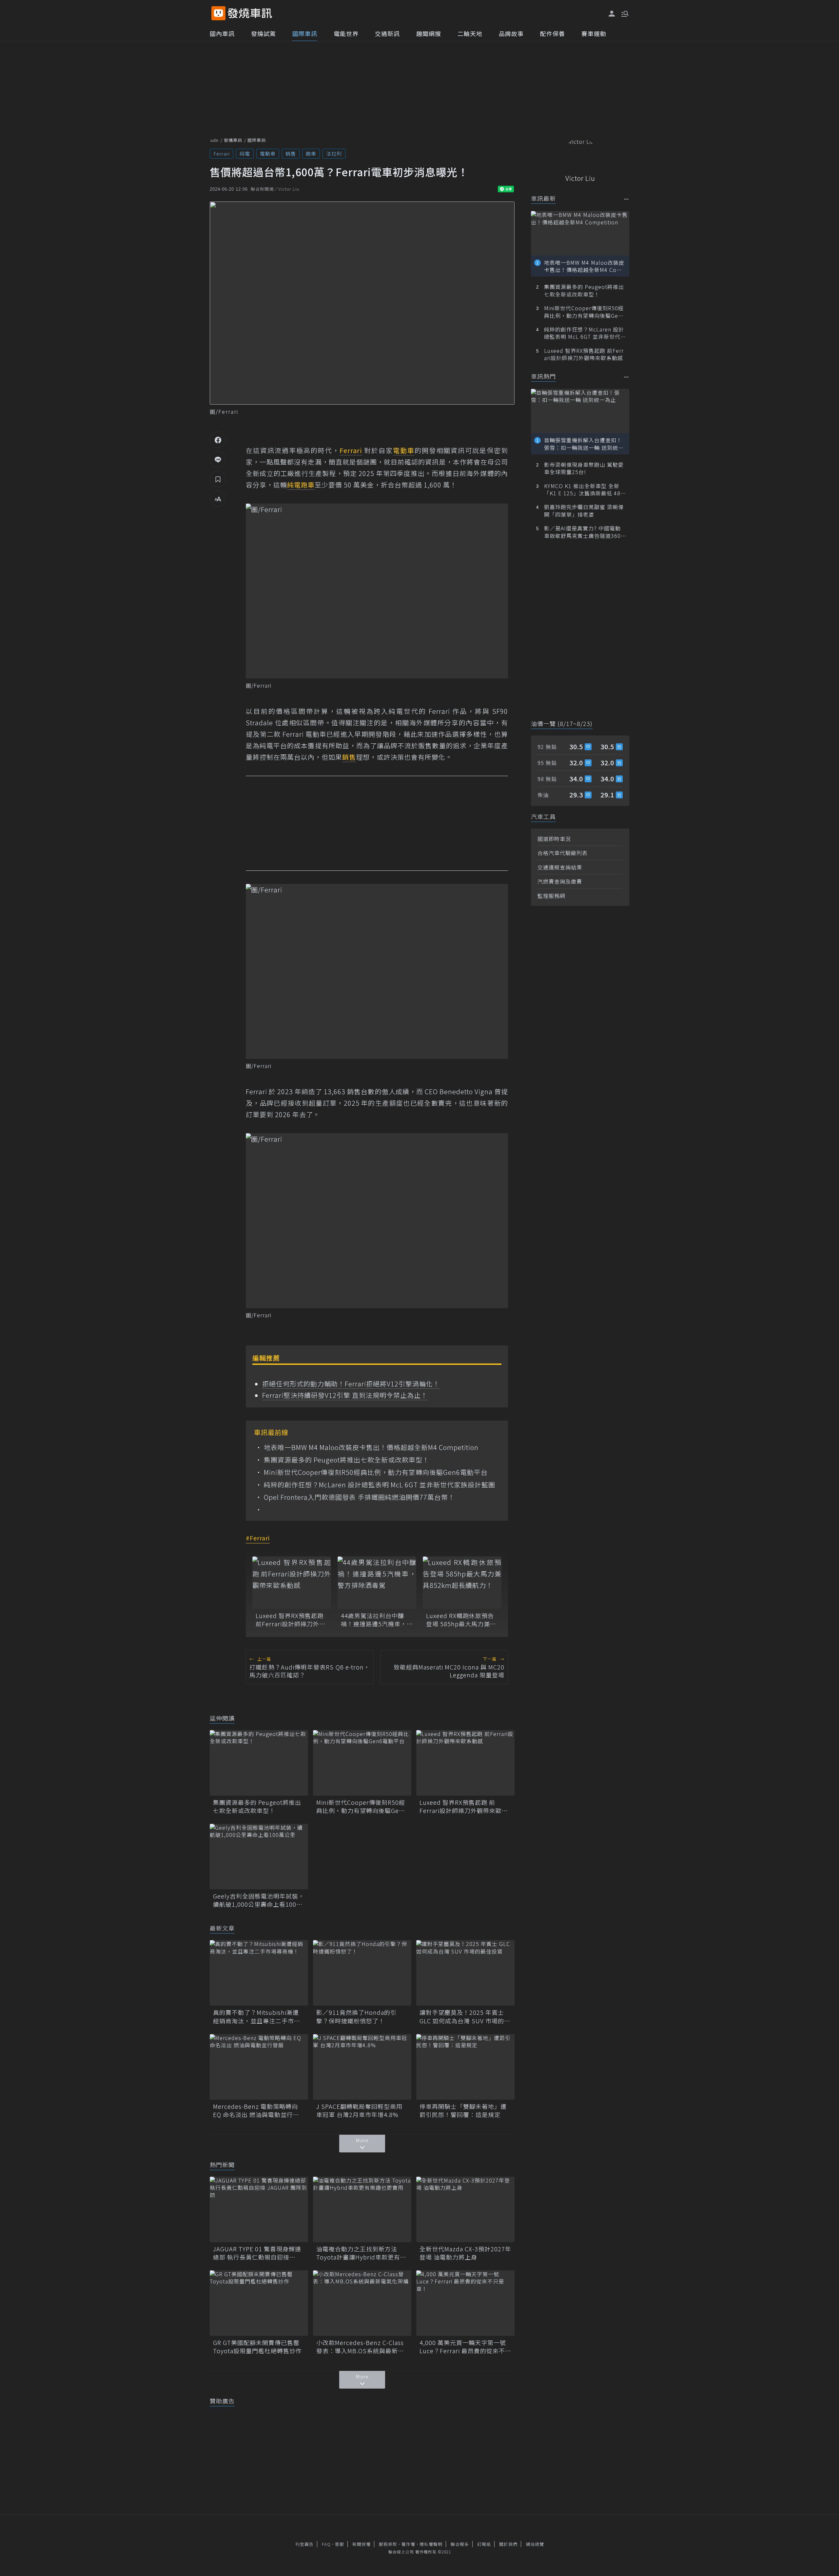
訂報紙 (484, 2544)
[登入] (612, 14)
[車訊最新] (626, 199)
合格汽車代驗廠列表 (563, 853)
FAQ (326, 2544)
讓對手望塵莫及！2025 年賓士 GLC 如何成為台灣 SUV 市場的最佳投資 (465, 2016)
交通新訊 (387, 33)
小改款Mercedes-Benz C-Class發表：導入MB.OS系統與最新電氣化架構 (360, 2347)
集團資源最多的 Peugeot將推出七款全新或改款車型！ (347, 1460)
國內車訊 (222, 33)
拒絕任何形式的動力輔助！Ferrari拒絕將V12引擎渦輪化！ (351, 1384)
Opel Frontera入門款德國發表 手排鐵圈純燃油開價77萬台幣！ (359, 1497)
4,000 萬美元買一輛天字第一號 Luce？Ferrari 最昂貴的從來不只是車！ (465, 2347)
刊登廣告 (304, 2544)
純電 (245, 153)
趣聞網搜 (429, 33)
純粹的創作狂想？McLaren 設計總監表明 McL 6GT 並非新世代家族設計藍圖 (380, 1485)
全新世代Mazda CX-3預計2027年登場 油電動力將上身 (465, 2253)
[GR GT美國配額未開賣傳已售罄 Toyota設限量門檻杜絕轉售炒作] (259, 2303)
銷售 (291, 153)
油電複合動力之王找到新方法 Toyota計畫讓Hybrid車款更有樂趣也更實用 (361, 2253)
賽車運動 (594, 33)
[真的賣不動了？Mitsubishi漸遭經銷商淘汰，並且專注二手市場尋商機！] (259, 1973)
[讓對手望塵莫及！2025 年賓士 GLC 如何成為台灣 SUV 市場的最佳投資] (465, 1973)
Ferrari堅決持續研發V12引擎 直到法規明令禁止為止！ (345, 1395)
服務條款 (388, 2544)
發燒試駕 (263, 33)
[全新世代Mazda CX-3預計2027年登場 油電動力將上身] (465, 2209)
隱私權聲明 (431, 2544)
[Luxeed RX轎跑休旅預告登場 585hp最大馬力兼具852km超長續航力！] (462, 1583)
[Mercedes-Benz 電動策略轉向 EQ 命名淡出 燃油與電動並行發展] (259, 2067)
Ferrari (222, 153)
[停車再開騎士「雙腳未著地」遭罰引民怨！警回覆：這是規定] (465, 2067)
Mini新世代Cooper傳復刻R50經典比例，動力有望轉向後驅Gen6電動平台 (376, 1472)
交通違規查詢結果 (560, 867)
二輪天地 (470, 33)
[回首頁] (250, 13)
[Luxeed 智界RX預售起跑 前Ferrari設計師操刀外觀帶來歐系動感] (292, 1583)
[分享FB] (218, 440)
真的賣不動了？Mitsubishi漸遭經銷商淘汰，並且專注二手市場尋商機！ (257, 2016)
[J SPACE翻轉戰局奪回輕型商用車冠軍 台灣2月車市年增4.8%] (362, 2067)
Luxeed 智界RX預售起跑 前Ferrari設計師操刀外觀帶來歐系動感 (291, 1620)
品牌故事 (511, 33)
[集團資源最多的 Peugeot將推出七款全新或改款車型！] (259, 1763)
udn (215, 140)
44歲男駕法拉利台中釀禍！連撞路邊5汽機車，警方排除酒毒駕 (377, 1620)
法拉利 (334, 153)
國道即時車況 (554, 839)
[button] (624, 13)
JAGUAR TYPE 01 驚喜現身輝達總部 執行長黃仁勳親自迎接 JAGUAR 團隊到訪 (257, 2253)
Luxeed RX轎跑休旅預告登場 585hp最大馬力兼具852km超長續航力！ (461, 1620)
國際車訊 (305, 33)
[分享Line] (218, 459)
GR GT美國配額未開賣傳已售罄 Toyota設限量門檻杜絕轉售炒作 (259, 2347)
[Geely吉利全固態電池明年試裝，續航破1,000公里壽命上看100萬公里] (259, 1857)
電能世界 (346, 33)
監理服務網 (551, 896)
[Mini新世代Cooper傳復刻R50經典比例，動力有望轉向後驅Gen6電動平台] (362, 1763)
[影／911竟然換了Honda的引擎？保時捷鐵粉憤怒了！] (362, 1973)
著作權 (408, 2544)
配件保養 (553, 33)
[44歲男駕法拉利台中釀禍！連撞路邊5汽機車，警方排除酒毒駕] (377, 1583)
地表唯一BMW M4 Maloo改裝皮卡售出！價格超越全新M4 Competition (371, 1447)
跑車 (311, 153)
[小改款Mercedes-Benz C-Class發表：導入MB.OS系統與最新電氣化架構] (362, 2303)
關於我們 (508, 2544)
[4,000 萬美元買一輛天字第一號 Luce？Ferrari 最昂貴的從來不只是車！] (465, 2303)
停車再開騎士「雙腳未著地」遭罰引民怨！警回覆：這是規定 (463, 2110)
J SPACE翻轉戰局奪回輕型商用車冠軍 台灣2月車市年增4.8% (359, 2110)
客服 (340, 2544)
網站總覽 (535, 2544)
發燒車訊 (233, 140)
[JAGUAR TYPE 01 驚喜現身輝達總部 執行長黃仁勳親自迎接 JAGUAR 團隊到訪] (259, 2209)
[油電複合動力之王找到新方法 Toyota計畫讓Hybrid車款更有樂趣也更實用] (362, 2209)
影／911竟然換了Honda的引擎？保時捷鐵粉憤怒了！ (356, 2016)
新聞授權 (361, 2544)
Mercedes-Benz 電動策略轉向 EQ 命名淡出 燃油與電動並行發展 (256, 2110)
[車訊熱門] (626, 377)
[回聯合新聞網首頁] (218, 13)
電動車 (268, 153)
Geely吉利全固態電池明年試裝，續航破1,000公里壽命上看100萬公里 (259, 1900)
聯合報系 (460, 2544)
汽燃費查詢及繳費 (560, 881)
